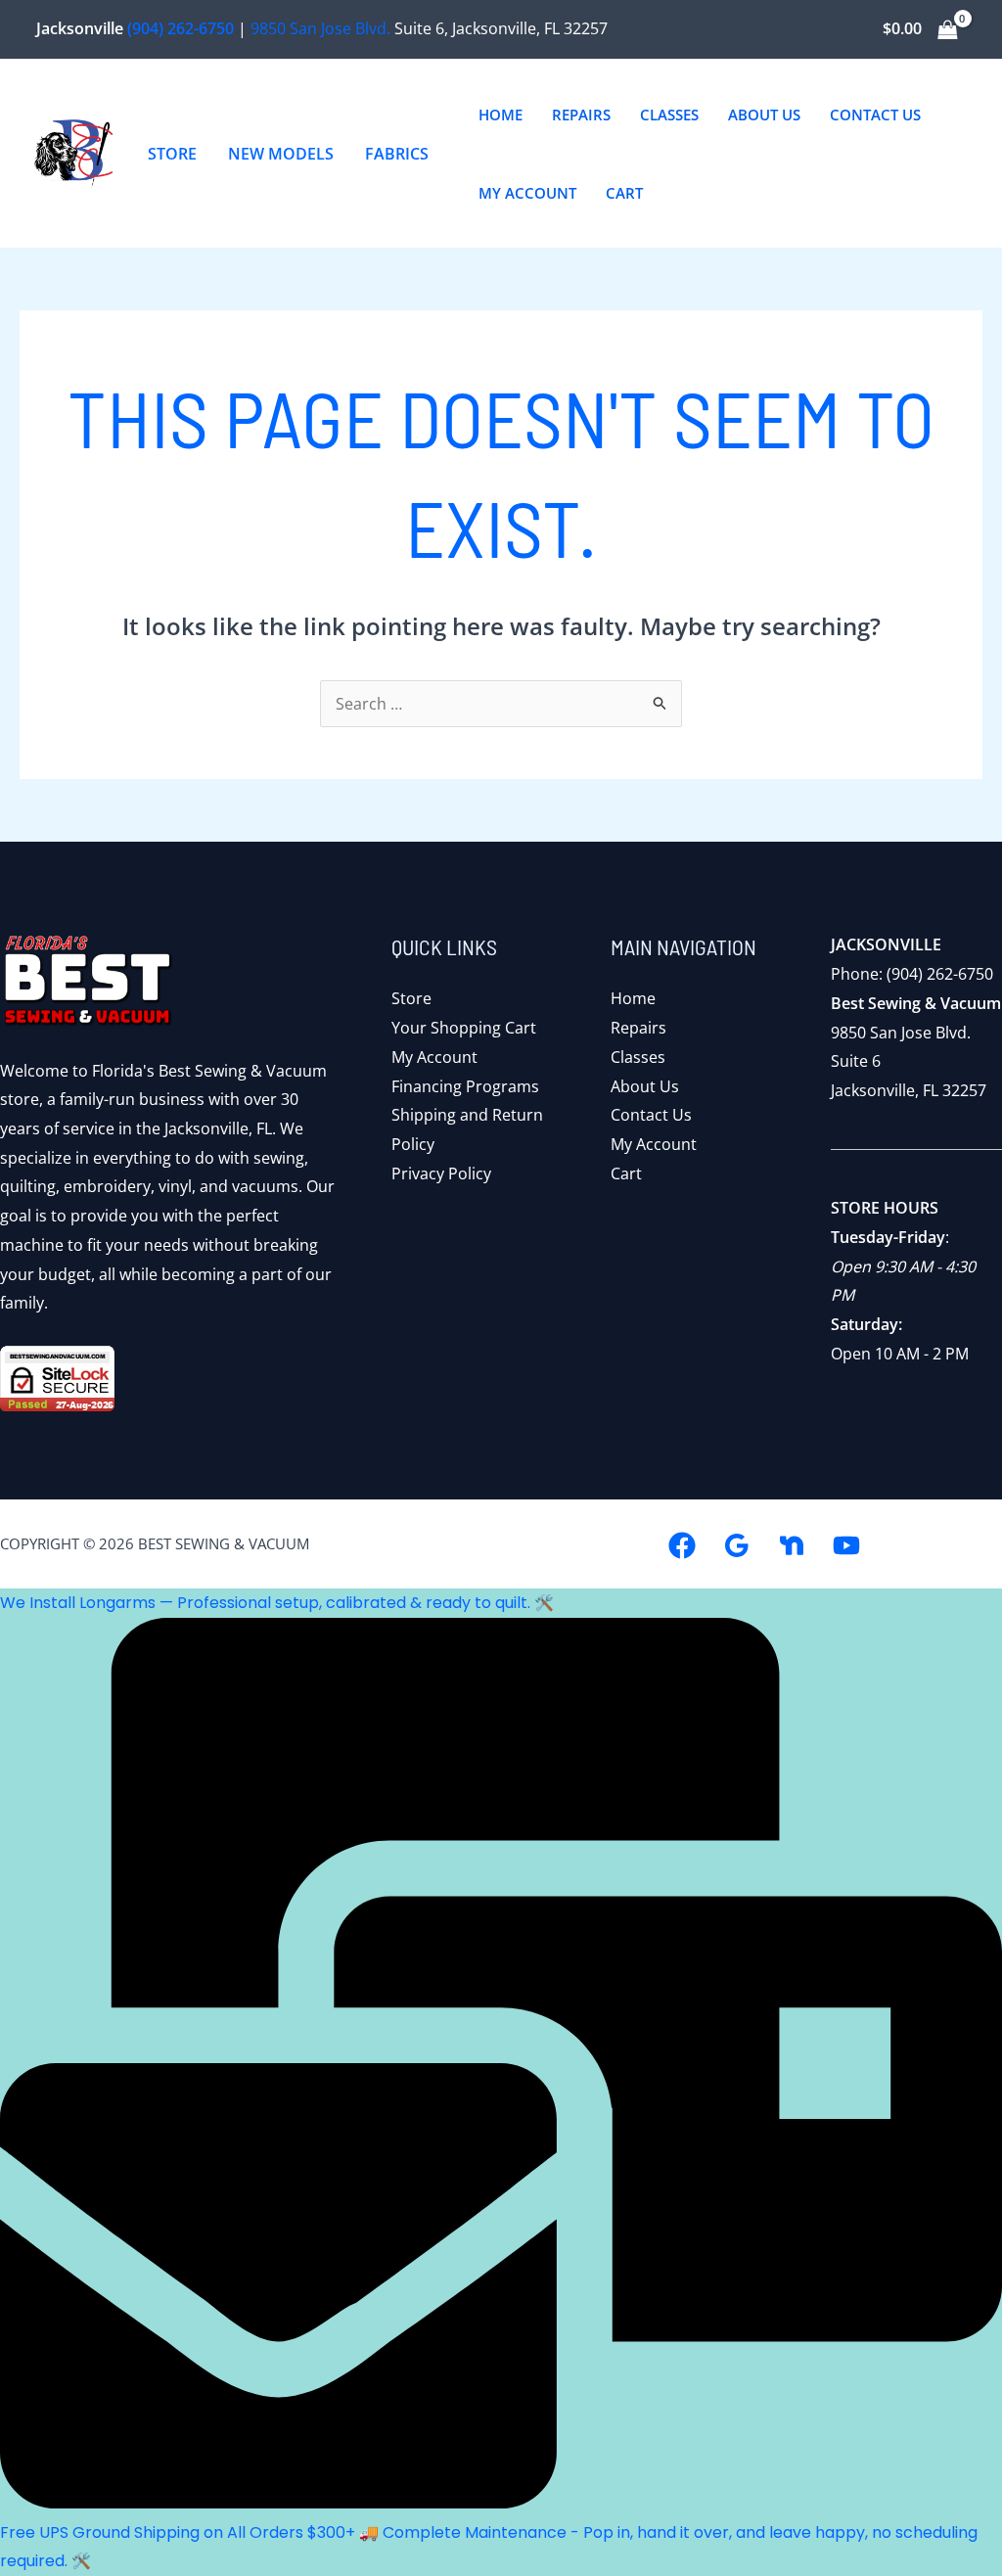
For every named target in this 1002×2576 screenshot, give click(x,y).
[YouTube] (846, 1545)
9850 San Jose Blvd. (320, 28)
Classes (638, 1057)
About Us (645, 1086)
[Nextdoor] (792, 1545)
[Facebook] (682, 1545)
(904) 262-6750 (181, 28)
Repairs (638, 1028)
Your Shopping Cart (464, 1028)
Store (411, 998)
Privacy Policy (441, 1173)
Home (633, 998)
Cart (626, 1173)
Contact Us (651, 1115)
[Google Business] (737, 1545)
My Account (434, 1057)
